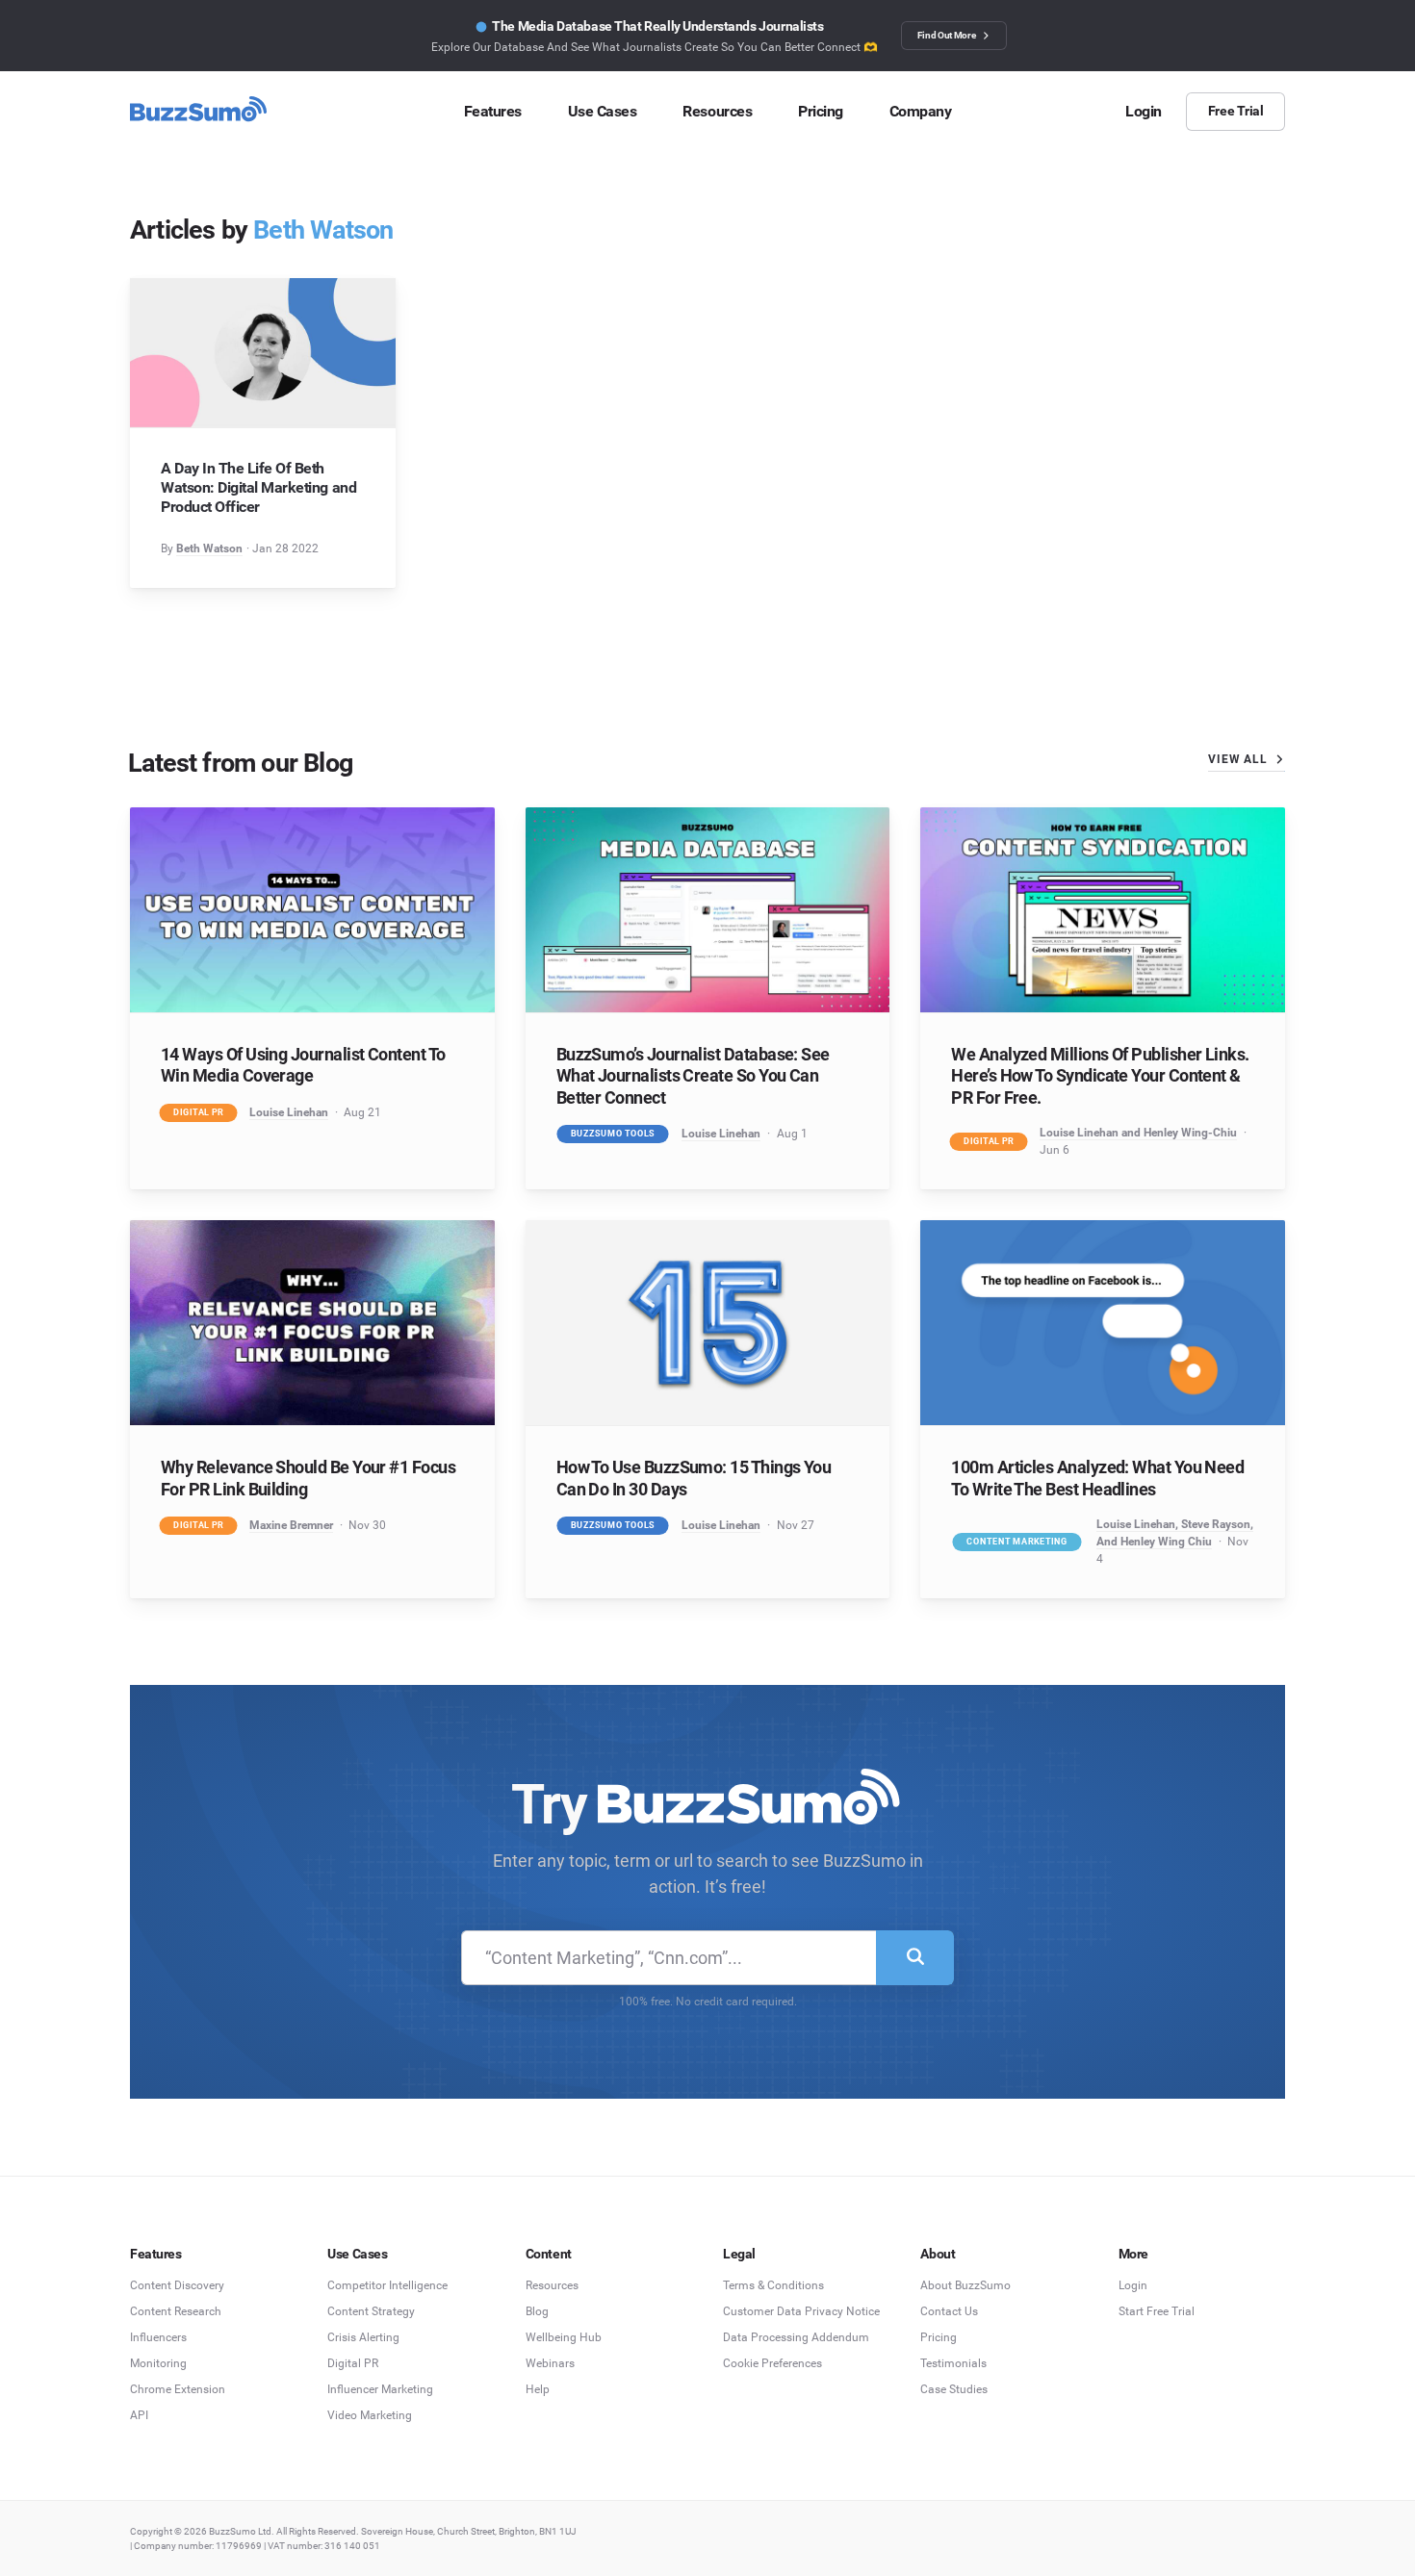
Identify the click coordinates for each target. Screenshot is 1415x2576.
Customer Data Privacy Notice (801, 2311)
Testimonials (953, 2363)
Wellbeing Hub (564, 2337)
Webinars (550, 2363)
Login (1133, 2285)
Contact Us (949, 2311)
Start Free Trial (1157, 2311)
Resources (552, 2285)
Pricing (939, 2337)
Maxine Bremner (291, 1525)
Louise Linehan (289, 1112)
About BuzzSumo (965, 2285)
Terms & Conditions (773, 2285)
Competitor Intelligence (387, 2285)
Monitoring (158, 2363)
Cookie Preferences (772, 2363)
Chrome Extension (178, 2389)
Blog (537, 2311)
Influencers (158, 2337)
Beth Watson (209, 548)
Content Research (176, 2311)
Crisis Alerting (363, 2337)
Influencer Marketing (380, 2389)
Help (538, 2389)
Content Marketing (1017, 1541)
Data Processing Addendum (796, 2337)
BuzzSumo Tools (612, 1134)
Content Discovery (177, 2285)
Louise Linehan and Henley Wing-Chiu (1138, 1133)
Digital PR (198, 1111)
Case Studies (954, 2389)
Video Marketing (370, 2415)
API (139, 2415)
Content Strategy (371, 2311)
